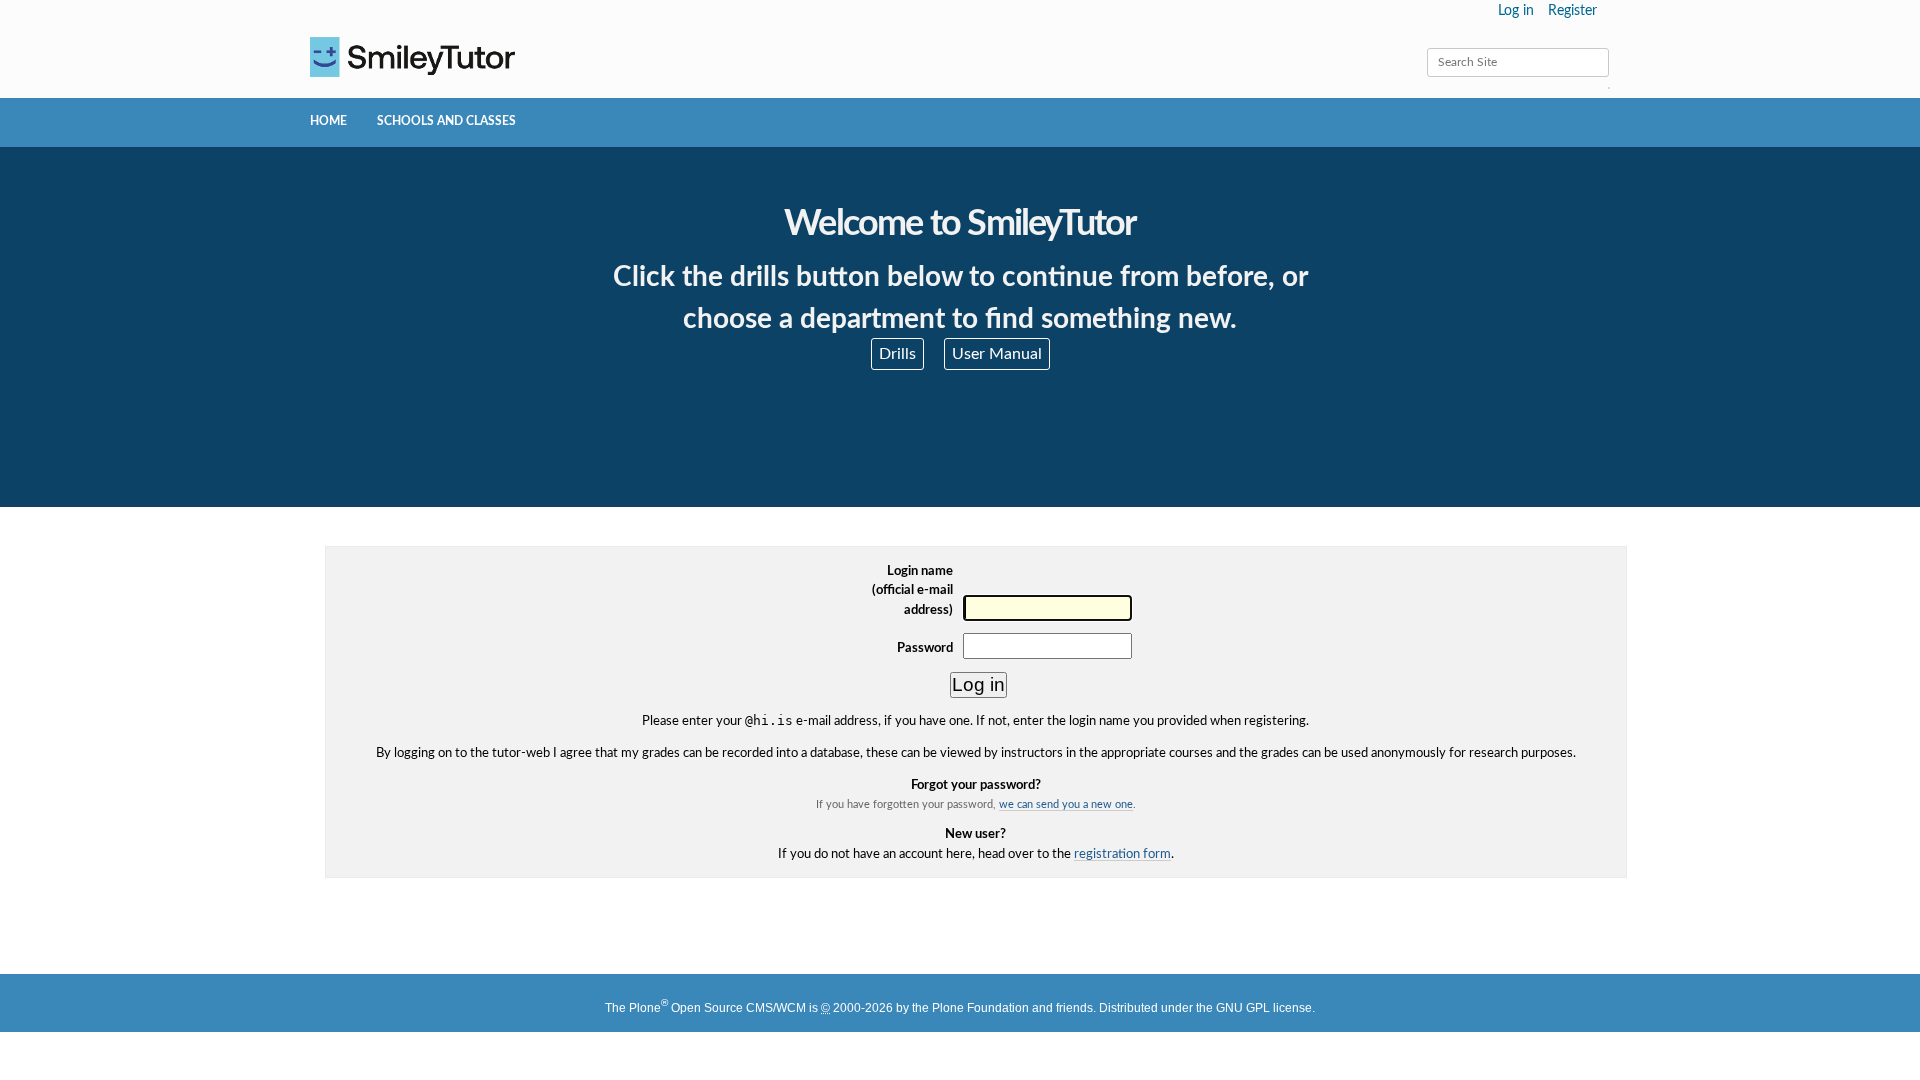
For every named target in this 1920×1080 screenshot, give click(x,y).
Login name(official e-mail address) (912, 590)
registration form (1122, 854)
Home (328, 121)
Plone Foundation (980, 1008)
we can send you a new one (1066, 804)
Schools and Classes (446, 121)
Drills (897, 354)
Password (925, 648)
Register (1572, 11)
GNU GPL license (1264, 1008)
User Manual (997, 354)
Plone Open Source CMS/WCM (717, 1008)
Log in (1516, 11)
